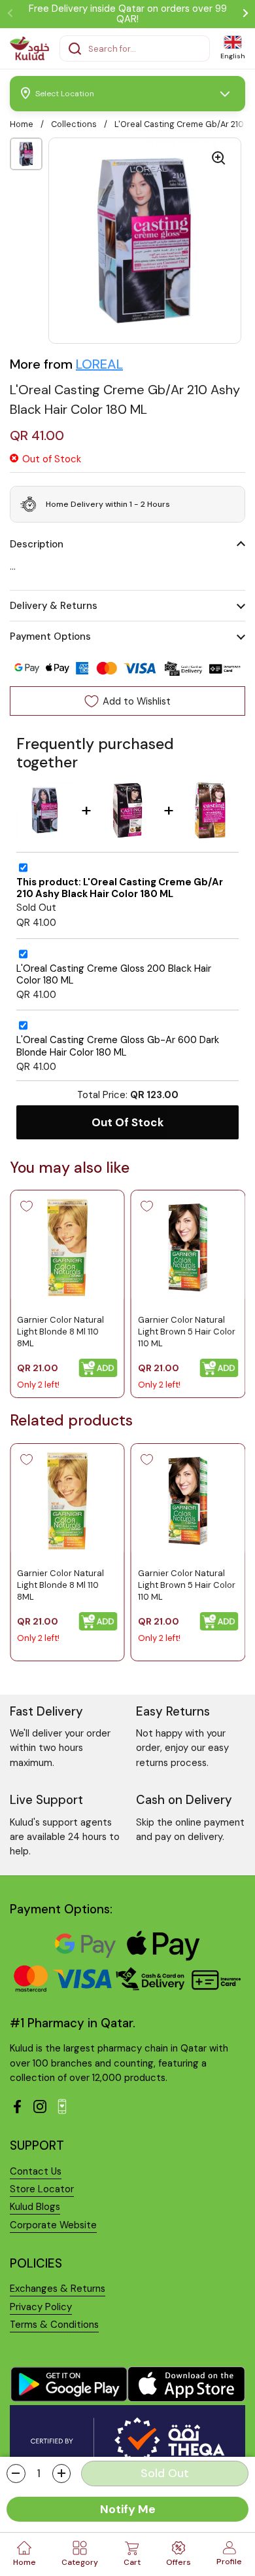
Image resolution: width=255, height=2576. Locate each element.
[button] (16, 2474)
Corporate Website (53, 2225)
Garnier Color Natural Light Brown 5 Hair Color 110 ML (187, 1332)
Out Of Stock (128, 1122)
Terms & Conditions (54, 2325)
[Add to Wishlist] (26, 1206)
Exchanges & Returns (58, 2289)
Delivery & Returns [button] (54, 606)
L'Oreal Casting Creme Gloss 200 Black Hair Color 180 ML (114, 975)
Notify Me (128, 2509)
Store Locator (42, 2189)
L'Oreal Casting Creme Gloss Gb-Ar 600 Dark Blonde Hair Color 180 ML (118, 1046)
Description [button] (37, 544)
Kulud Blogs (35, 2207)
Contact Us (36, 2171)
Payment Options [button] (50, 636)
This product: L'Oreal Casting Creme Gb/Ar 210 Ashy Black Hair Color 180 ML (120, 888)
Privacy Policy (41, 2307)
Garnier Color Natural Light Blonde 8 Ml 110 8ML (60, 1332)
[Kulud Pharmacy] (29, 48)
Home (22, 124)
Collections (74, 124)
